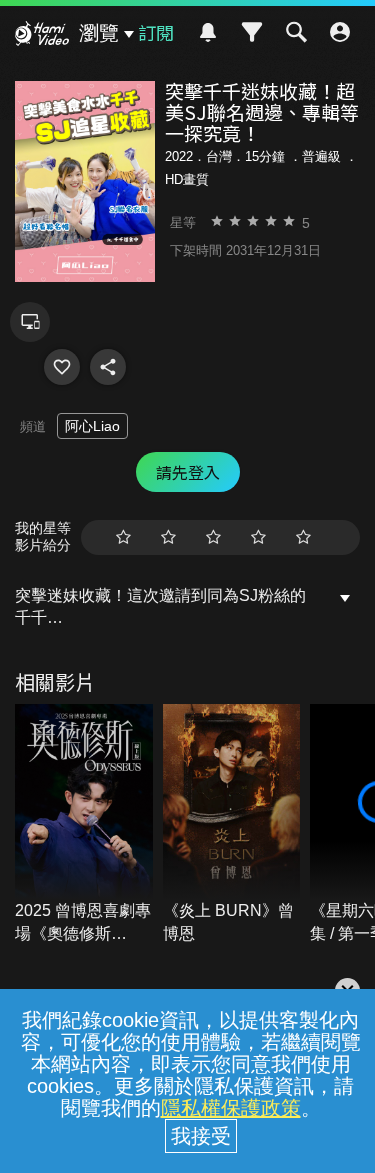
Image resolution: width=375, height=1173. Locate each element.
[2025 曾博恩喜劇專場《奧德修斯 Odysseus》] (84, 824)
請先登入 (188, 472)
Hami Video (42, 36)
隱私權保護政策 (231, 1108)
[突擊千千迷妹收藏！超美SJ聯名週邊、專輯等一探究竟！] (62, 367)
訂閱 (156, 32)
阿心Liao (92, 426)
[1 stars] (123, 537)
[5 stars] (303, 537)
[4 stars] (258, 537)
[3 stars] (213, 537)
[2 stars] (168, 537)
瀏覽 (99, 33)
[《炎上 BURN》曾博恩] (232, 824)
